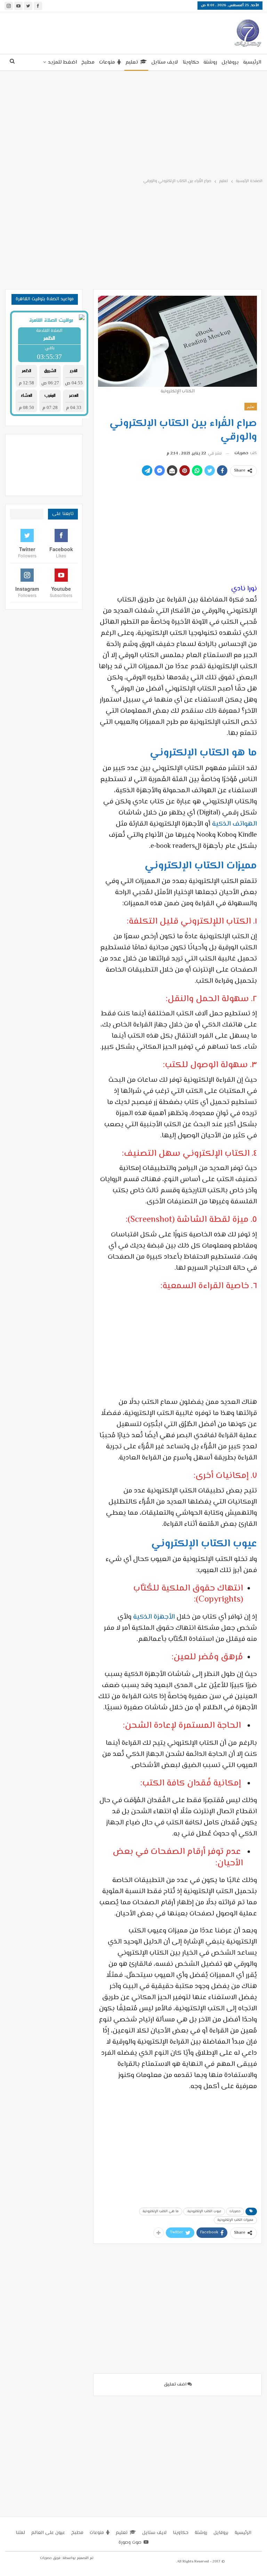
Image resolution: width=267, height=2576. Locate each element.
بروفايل (230, 62)
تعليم (132, 62)
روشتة (210, 62)
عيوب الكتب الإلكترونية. (204, 2211)
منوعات (107, 62)
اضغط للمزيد (62, 62)
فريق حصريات (50, 2558)
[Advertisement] (91, 32)
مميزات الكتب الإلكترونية (235, 2220)
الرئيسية (252, 62)
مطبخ (88, 62)
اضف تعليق (175, 2385)
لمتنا (20, 2533)
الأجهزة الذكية (154, 1617)
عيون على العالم (48, 2533)
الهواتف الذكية (234, 824)
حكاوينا (191, 62)
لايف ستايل (165, 62)
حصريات (235, 2211)
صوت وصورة (130, 2543)
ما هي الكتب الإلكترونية (161, 2211)
